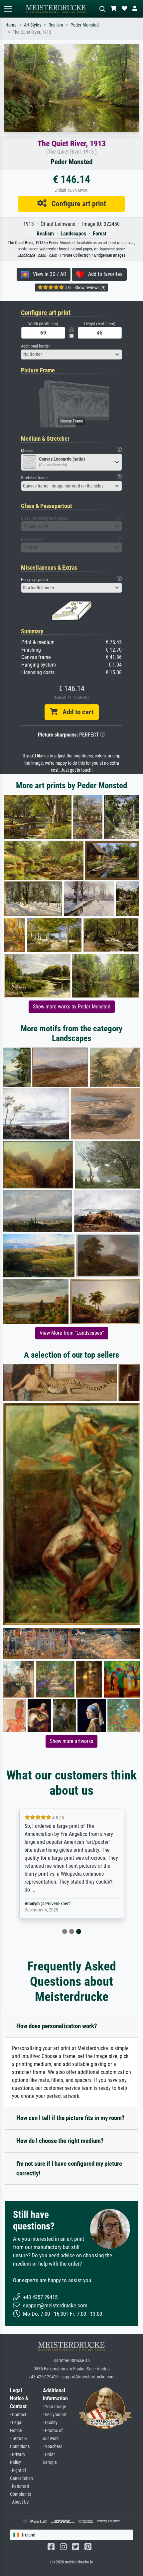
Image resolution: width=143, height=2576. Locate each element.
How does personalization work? (57, 2026)
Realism (56, 25)
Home (11, 25)
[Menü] (8, 9)
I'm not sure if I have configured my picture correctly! (69, 2168)
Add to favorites (103, 274)
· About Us (19, 2502)
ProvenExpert (58, 1904)
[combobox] (71, 354)
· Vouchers (53, 2447)
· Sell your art (55, 2415)
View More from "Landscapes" (72, 1333)
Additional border (35, 346)
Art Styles (33, 25)
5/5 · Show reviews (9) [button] (85, 288)
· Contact (18, 2415)
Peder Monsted (85, 25)
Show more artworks (71, 1741)
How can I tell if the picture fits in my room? (71, 2118)
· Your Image (55, 2407)
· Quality (50, 2423)
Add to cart (75, 712)
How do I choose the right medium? (60, 2141)
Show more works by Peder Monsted (72, 1007)
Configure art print (76, 204)
